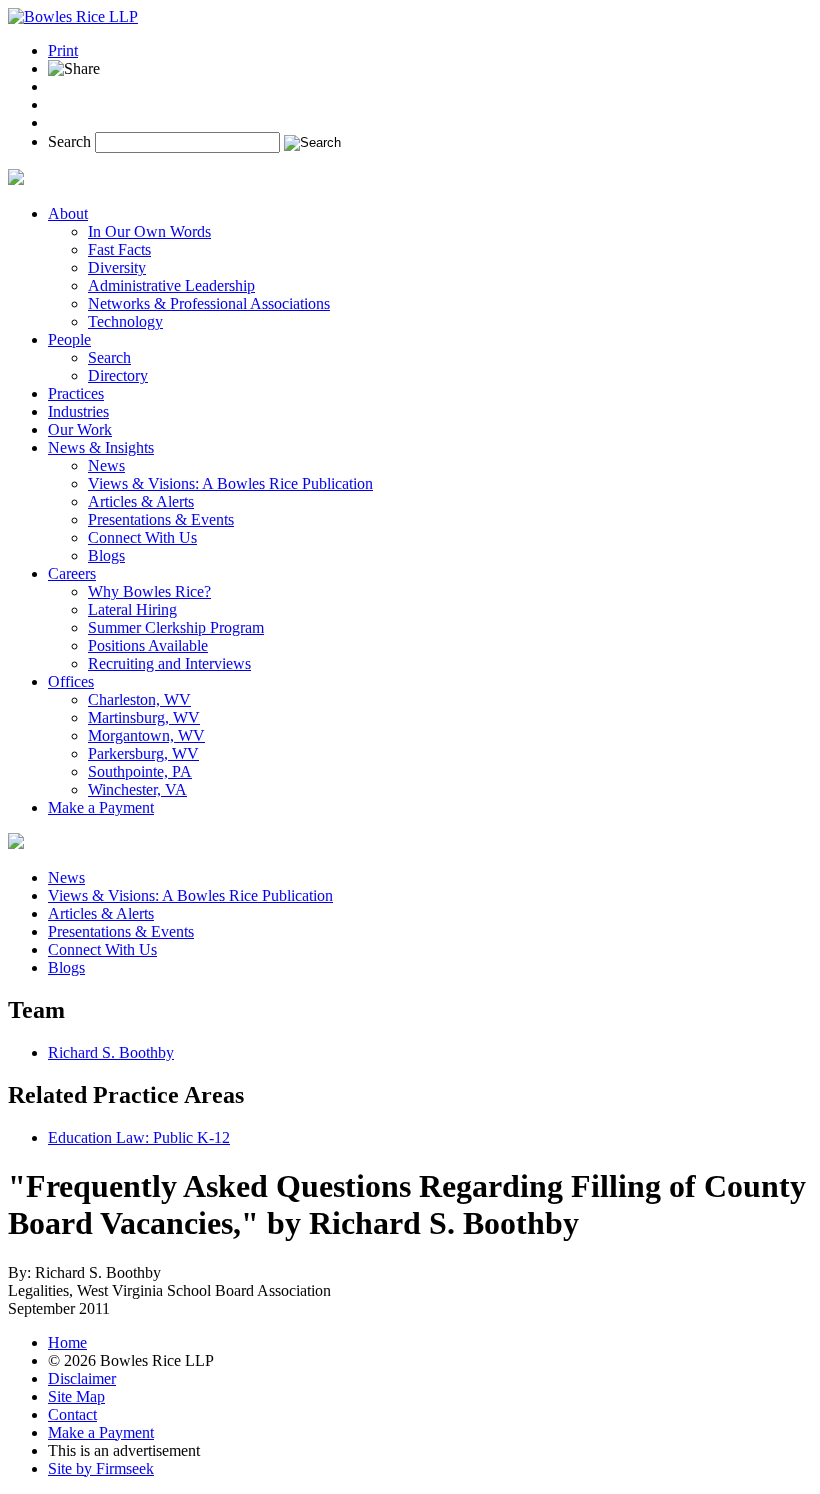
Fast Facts (119, 249)
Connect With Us (142, 537)
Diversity (117, 267)
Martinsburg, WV (144, 717)
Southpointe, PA (140, 771)
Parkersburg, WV (143, 753)
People (69, 339)
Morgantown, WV (146, 735)
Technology (125, 321)
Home (67, 1342)
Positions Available (148, 645)
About (68, 213)
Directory (118, 375)
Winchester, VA (137, 789)
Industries (78, 411)
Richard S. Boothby (111, 1052)
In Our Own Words (149, 231)
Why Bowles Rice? (149, 591)
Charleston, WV (139, 699)
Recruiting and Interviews (169, 663)
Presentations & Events (161, 519)
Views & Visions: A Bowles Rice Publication (230, 483)
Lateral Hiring (132, 609)
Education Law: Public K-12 (139, 1137)
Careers (72, 573)
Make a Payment (101, 807)
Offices (71, 681)
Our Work (80, 429)
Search (69, 141)
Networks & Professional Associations (209, 303)
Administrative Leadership (171, 285)
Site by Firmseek (101, 1468)
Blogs (106, 555)
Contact (72, 1414)
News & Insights (101, 447)
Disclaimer (82, 1378)
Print (63, 50)
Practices (76, 393)
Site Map (76, 1396)
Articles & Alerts (141, 501)
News (106, 465)
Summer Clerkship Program (176, 627)
